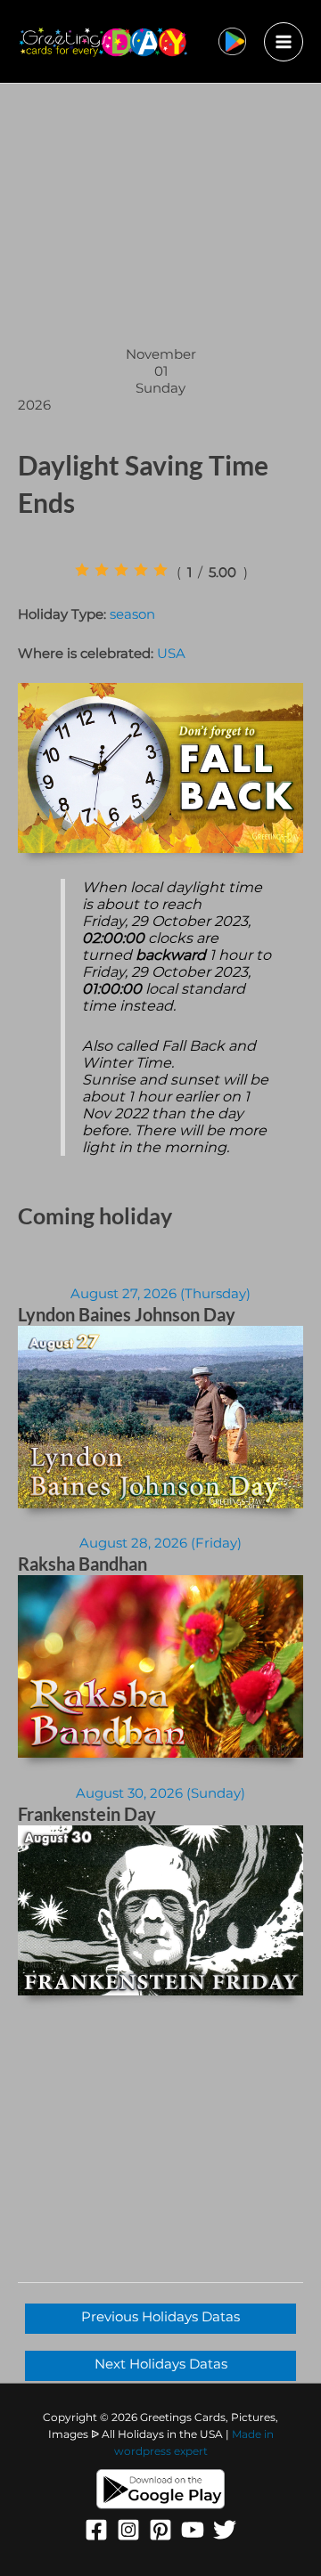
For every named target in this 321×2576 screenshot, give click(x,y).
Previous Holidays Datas (160, 2317)
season (132, 614)
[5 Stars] (160, 570)
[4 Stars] (141, 570)
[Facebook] (96, 2530)
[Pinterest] (160, 2530)
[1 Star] (82, 570)
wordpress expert (161, 2451)
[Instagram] (128, 2530)
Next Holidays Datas (161, 2364)
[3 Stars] (121, 570)
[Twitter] (225, 2530)
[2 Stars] (102, 570)
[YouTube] (193, 2530)
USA (171, 654)
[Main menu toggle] (284, 42)
